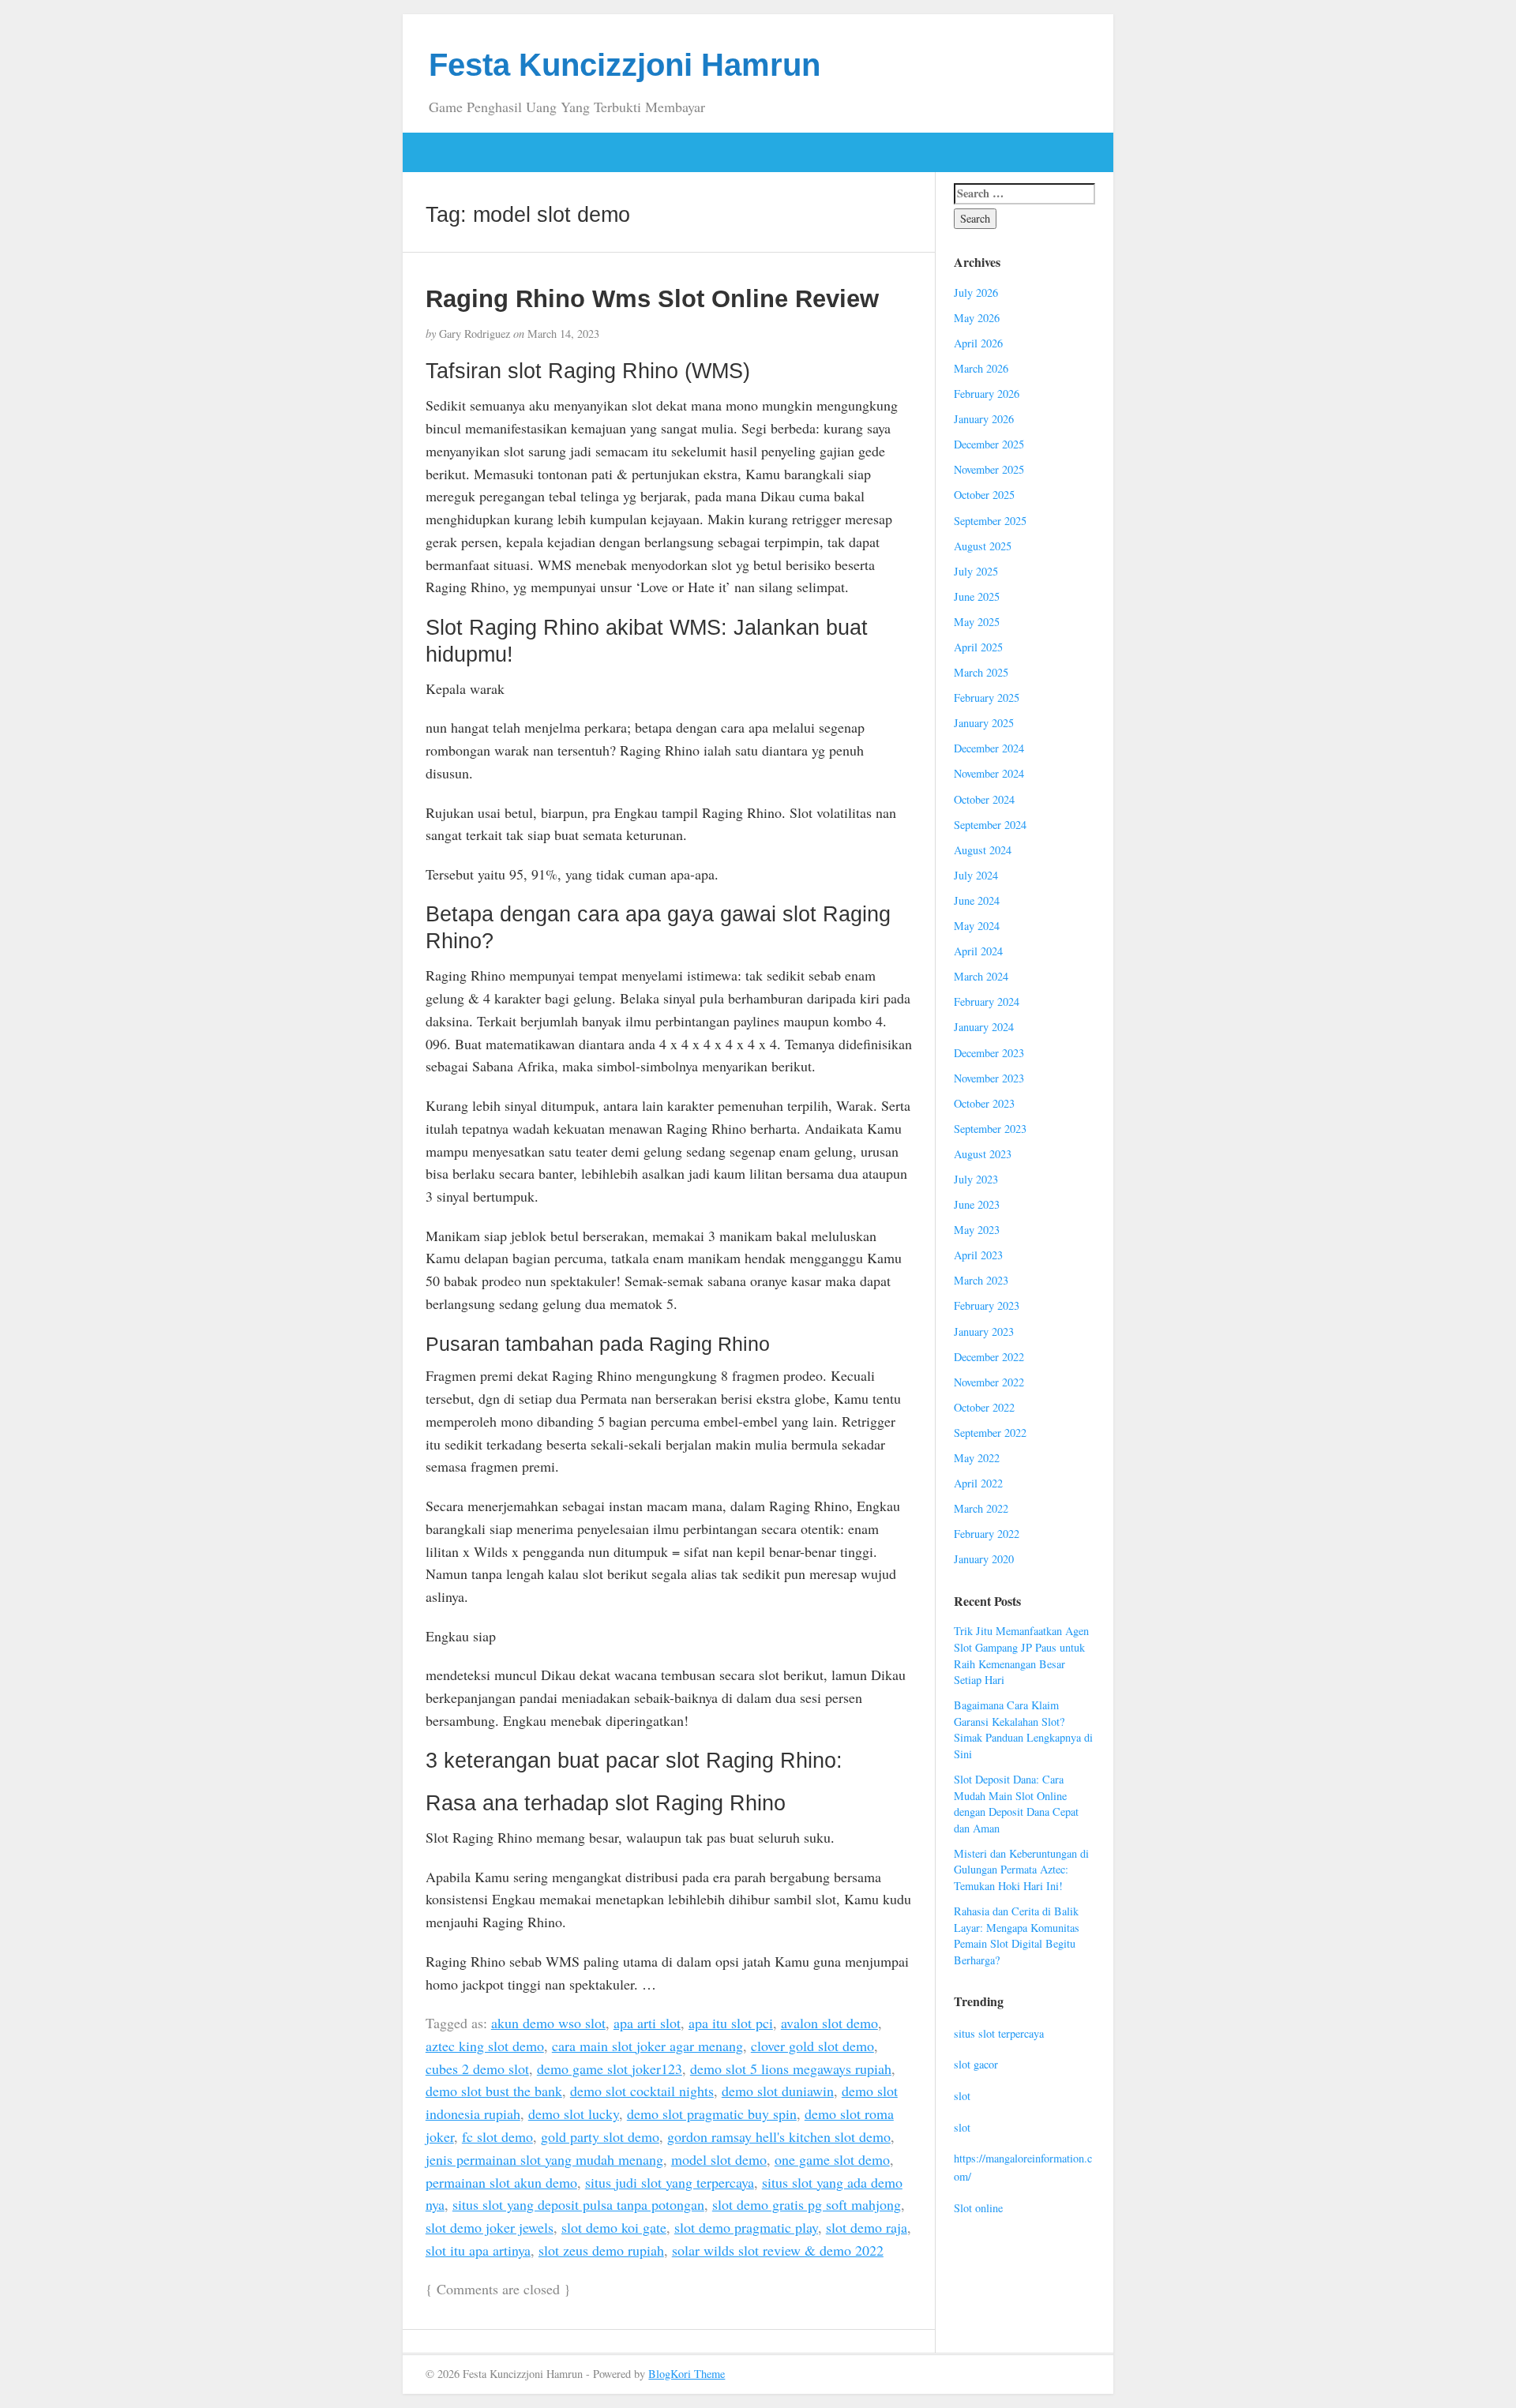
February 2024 (987, 1001)
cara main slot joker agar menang (647, 2046)
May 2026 (977, 318)
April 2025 (978, 647)
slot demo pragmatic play (746, 2227)
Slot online (978, 2208)
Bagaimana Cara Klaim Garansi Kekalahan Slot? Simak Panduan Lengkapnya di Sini (1023, 1729)
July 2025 (976, 571)
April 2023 (978, 1255)
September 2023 (990, 1129)
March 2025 (981, 672)
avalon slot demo (829, 2023)
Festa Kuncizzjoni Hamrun (625, 65)
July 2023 (976, 1179)
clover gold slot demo (812, 2046)
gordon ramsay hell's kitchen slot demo (779, 2136)
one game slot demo (832, 2159)
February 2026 (987, 394)
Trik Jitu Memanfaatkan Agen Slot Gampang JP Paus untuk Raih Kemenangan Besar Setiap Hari (1021, 1655)
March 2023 (981, 1280)
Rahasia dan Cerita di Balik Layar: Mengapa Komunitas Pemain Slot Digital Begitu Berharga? (1017, 1935)
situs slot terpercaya (999, 2033)
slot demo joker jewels (490, 2227)
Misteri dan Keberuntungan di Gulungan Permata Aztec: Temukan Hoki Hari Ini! (1021, 1870)
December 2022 (989, 1357)
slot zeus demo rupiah (601, 2250)
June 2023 (977, 1204)
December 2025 (989, 444)
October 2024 (984, 799)
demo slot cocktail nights (642, 2091)
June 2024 (977, 900)
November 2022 (989, 1382)
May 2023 (977, 1230)
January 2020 (984, 1559)
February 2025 (987, 698)
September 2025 (990, 521)
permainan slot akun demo (501, 2182)
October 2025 (984, 495)
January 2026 (984, 419)
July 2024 (976, 875)
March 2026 (981, 368)
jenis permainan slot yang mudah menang (544, 2159)
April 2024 (978, 951)
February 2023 (987, 1305)
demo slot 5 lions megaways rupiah (791, 2069)
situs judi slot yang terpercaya (670, 2182)
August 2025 (983, 546)
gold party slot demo (600, 2136)
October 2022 (984, 1407)
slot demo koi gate (614, 2227)
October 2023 (984, 1103)
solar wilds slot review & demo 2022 (778, 2250)
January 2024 (984, 1027)
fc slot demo (497, 2136)
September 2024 (990, 825)
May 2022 (977, 1458)
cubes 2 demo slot (477, 2069)
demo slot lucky (574, 2114)
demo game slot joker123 (610, 2069)
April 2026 (978, 343)
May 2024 (977, 926)
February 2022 (987, 1534)
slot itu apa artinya (478, 2250)
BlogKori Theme (687, 2374)
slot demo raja (867, 2227)
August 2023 (983, 1154)
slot (962, 2096)
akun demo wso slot (548, 2023)
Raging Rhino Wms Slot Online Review (652, 298)
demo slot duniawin (778, 2091)
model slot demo (719, 2159)
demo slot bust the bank (494, 2091)
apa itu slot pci (731, 2023)
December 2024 (989, 748)
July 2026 (976, 293)
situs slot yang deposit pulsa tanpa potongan (578, 2204)
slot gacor (976, 2064)
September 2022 (990, 1433)
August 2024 (983, 850)
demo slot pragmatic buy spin (712, 2114)
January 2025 (984, 723)
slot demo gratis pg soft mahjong (807, 2204)
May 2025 (977, 622)
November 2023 (989, 1078)
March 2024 (981, 976)
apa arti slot (647, 2023)
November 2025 (989, 469)
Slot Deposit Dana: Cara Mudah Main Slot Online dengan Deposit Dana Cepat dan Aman (1016, 1804)
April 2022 (978, 1483)
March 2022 (981, 1508)
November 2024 (989, 773)
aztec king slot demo (485, 2046)
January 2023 (984, 1332)
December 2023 (989, 1053)
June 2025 (977, 596)
